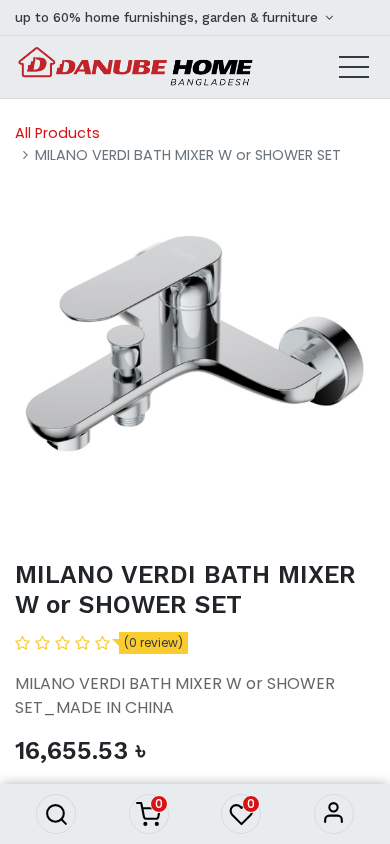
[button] (56, 814)
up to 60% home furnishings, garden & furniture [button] (168, 17)
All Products (57, 133)
